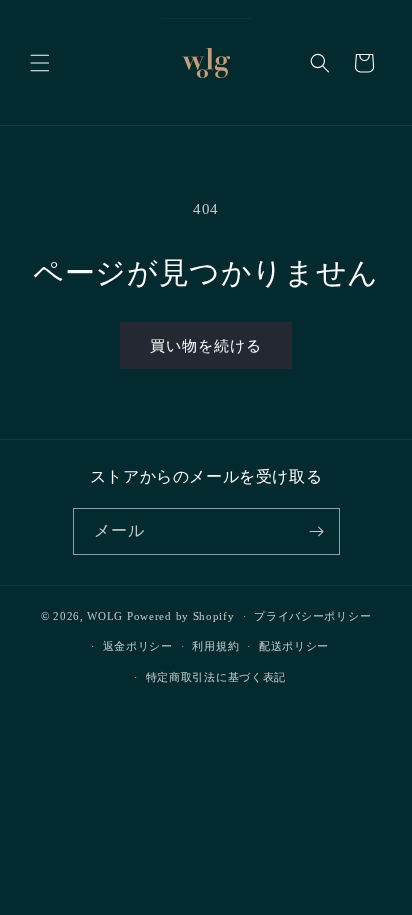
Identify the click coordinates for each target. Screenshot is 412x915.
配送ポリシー (294, 646)
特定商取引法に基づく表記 (216, 677)
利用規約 (215, 646)
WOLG (105, 616)
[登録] (317, 531)
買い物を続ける (206, 346)
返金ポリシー (138, 646)
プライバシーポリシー (312, 616)
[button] (40, 63)
